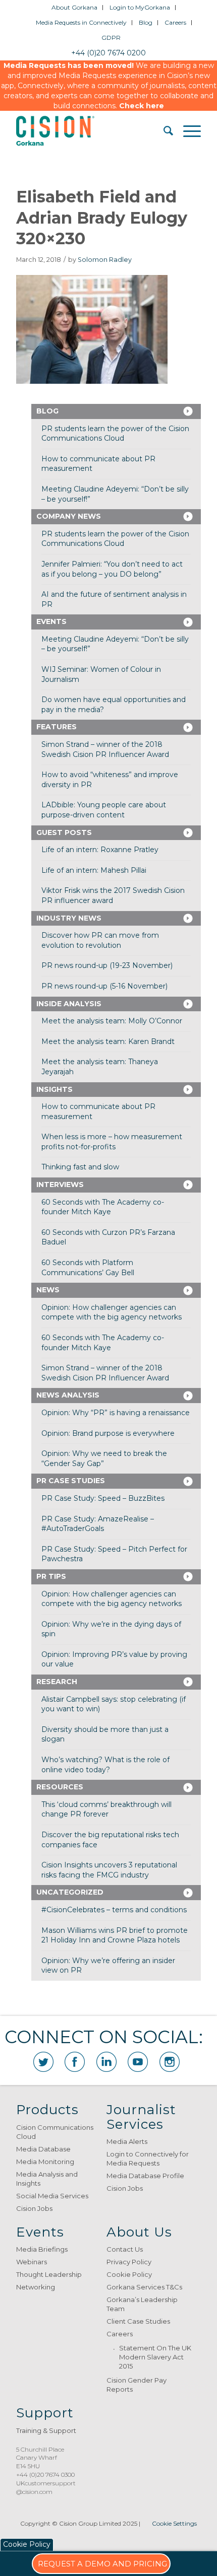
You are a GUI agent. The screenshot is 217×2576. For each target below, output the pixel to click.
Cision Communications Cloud (55, 2132)
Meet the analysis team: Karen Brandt (108, 1041)
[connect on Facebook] (75, 2062)
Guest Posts (64, 832)
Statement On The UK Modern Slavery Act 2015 (155, 2357)
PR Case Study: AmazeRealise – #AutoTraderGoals (98, 1524)
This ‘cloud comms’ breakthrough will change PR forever (106, 1809)
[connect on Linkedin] (106, 2062)
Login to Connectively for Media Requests (148, 2159)
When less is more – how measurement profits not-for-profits (112, 1142)
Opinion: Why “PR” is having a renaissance (116, 1413)
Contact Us (125, 2249)
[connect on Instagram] (170, 2062)
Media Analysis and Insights (47, 2179)
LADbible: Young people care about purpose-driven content (104, 810)
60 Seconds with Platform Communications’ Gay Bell (88, 1268)
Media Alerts (127, 2141)
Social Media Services (52, 2196)
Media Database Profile (145, 2176)
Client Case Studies (138, 2321)
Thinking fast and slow (80, 1167)
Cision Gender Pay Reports (137, 2385)
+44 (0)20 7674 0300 (45, 2475)
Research (57, 1682)
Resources (60, 1787)
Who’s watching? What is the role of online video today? (105, 1765)
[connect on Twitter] (43, 2062)
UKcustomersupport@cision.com (46, 2487)
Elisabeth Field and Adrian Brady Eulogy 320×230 (102, 218)
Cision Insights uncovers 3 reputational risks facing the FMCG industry (109, 1870)
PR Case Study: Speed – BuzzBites (103, 1498)
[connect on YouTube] (138, 2062)
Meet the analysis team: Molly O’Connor (112, 1021)
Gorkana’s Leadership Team (142, 2304)
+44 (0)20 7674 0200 (108, 53)
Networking (36, 2287)
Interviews (60, 1185)
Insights (55, 1089)
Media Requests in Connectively (81, 22)
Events (51, 621)
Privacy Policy (129, 2262)
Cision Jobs (34, 2208)
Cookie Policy (129, 2274)
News (48, 1290)
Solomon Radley (105, 260)
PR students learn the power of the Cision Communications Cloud (115, 434)
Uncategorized (70, 1892)
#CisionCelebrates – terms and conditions (114, 1910)
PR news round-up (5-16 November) (104, 986)
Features (57, 727)
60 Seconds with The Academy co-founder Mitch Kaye (103, 1207)
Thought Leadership (49, 2274)
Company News (69, 516)
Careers (175, 22)
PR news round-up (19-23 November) (107, 965)
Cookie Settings (174, 2523)
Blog (146, 22)
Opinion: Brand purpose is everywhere (108, 1433)
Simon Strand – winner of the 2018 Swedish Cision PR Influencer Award (105, 749)
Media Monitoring (45, 2162)
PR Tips (51, 1576)
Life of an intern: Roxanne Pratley (100, 850)
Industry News (69, 918)
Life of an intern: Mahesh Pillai (94, 870)
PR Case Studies (71, 1481)
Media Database (43, 2149)
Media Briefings (42, 2249)
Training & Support (46, 2430)
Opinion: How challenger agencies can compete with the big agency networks (112, 1312)
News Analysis (68, 1395)
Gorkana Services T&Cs (144, 2287)
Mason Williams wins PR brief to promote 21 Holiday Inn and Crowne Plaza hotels (115, 1935)
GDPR (111, 38)
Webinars (32, 2262)
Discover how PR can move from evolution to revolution (100, 940)
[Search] (163, 131)
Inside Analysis (69, 1004)
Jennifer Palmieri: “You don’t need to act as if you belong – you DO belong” (112, 569)
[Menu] (187, 131)
